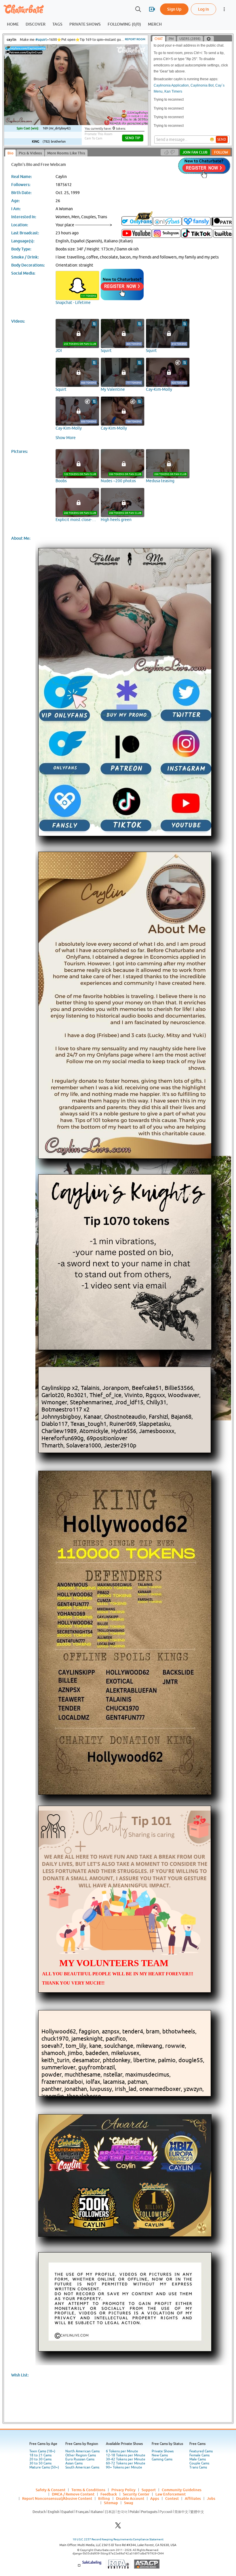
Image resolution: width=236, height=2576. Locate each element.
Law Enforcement (171, 2494)
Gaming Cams (162, 2459)
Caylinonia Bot (202, 85)
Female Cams (199, 2455)
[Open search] (138, 9)
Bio (11, 153)
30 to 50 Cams (40, 2463)
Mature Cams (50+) (44, 2467)
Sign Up (174, 9)
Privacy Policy (123, 2490)
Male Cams (198, 2459)
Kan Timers (173, 91)
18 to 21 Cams (40, 2455)
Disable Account (130, 2498)
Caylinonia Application (171, 85)
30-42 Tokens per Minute (126, 2459)
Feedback (109, 2494)
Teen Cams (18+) (42, 2451)
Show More (66, 438)
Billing (104, 2498)
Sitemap (111, 2503)
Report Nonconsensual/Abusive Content (57, 2498)
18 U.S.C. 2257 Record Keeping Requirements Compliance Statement (118, 2539)
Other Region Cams (81, 2455)
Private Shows (163, 2451)
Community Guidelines (182, 2490)
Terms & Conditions (88, 2490)
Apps (155, 2498)
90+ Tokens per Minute (124, 2467)
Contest (172, 2498)
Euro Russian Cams (80, 2459)
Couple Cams (199, 2463)
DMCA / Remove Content (73, 2494)
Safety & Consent (51, 2490)
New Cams (160, 2455)
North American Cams (82, 2451)
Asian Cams (74, 2463)
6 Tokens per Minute (122, 2451)
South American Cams (82, 2467)
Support (149, 2490)
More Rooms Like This (66, 153)
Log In (203, 9)
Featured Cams (201, 2451)
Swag (129, 2503)
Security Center (136, 2494)
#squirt (41, 40)
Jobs (211, 2498)
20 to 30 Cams (40, 2459)
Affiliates (193, 2498)
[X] (118, 2527)
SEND (222, 139)
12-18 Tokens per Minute (126, 2455)
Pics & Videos (30, 153)
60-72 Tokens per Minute (126, 2463)
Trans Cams (198, 2467)
